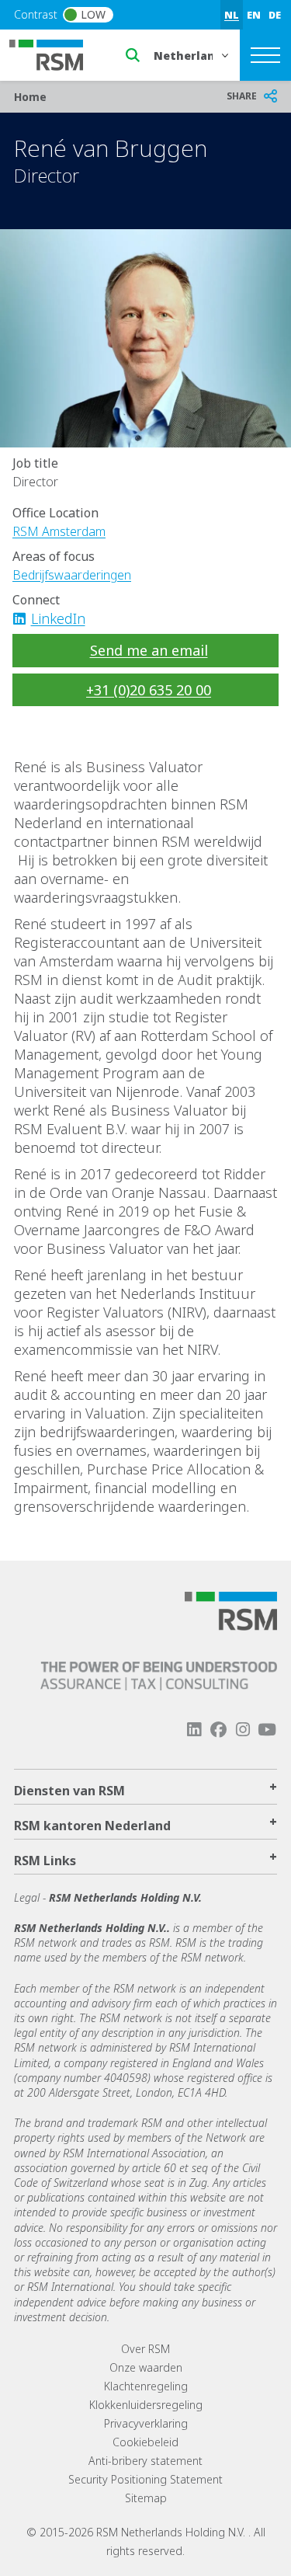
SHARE (242, 96)
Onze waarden (146, 2367)
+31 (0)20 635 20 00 (149, 690)
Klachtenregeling (146, 2386)
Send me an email (149, 650)
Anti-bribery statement (145, 2461)
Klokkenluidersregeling (146, 2405)
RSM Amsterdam (59, 531)
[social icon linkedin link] (24, 618)
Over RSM (145, 2349)
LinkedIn (58, 618)
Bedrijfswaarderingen (72, 575)
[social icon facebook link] (218, 1730)
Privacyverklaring (146, 2423)
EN (254, 15)
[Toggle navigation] (265, 55)
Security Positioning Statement (145, 2479)
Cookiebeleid (145, 2442)
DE (275, 15)
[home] (56, 54)
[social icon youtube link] (267, 1730)
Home (30, 97)
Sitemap (146, 2498)
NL (232, 15)
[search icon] (133, 55)
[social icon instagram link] (243, 1730)
